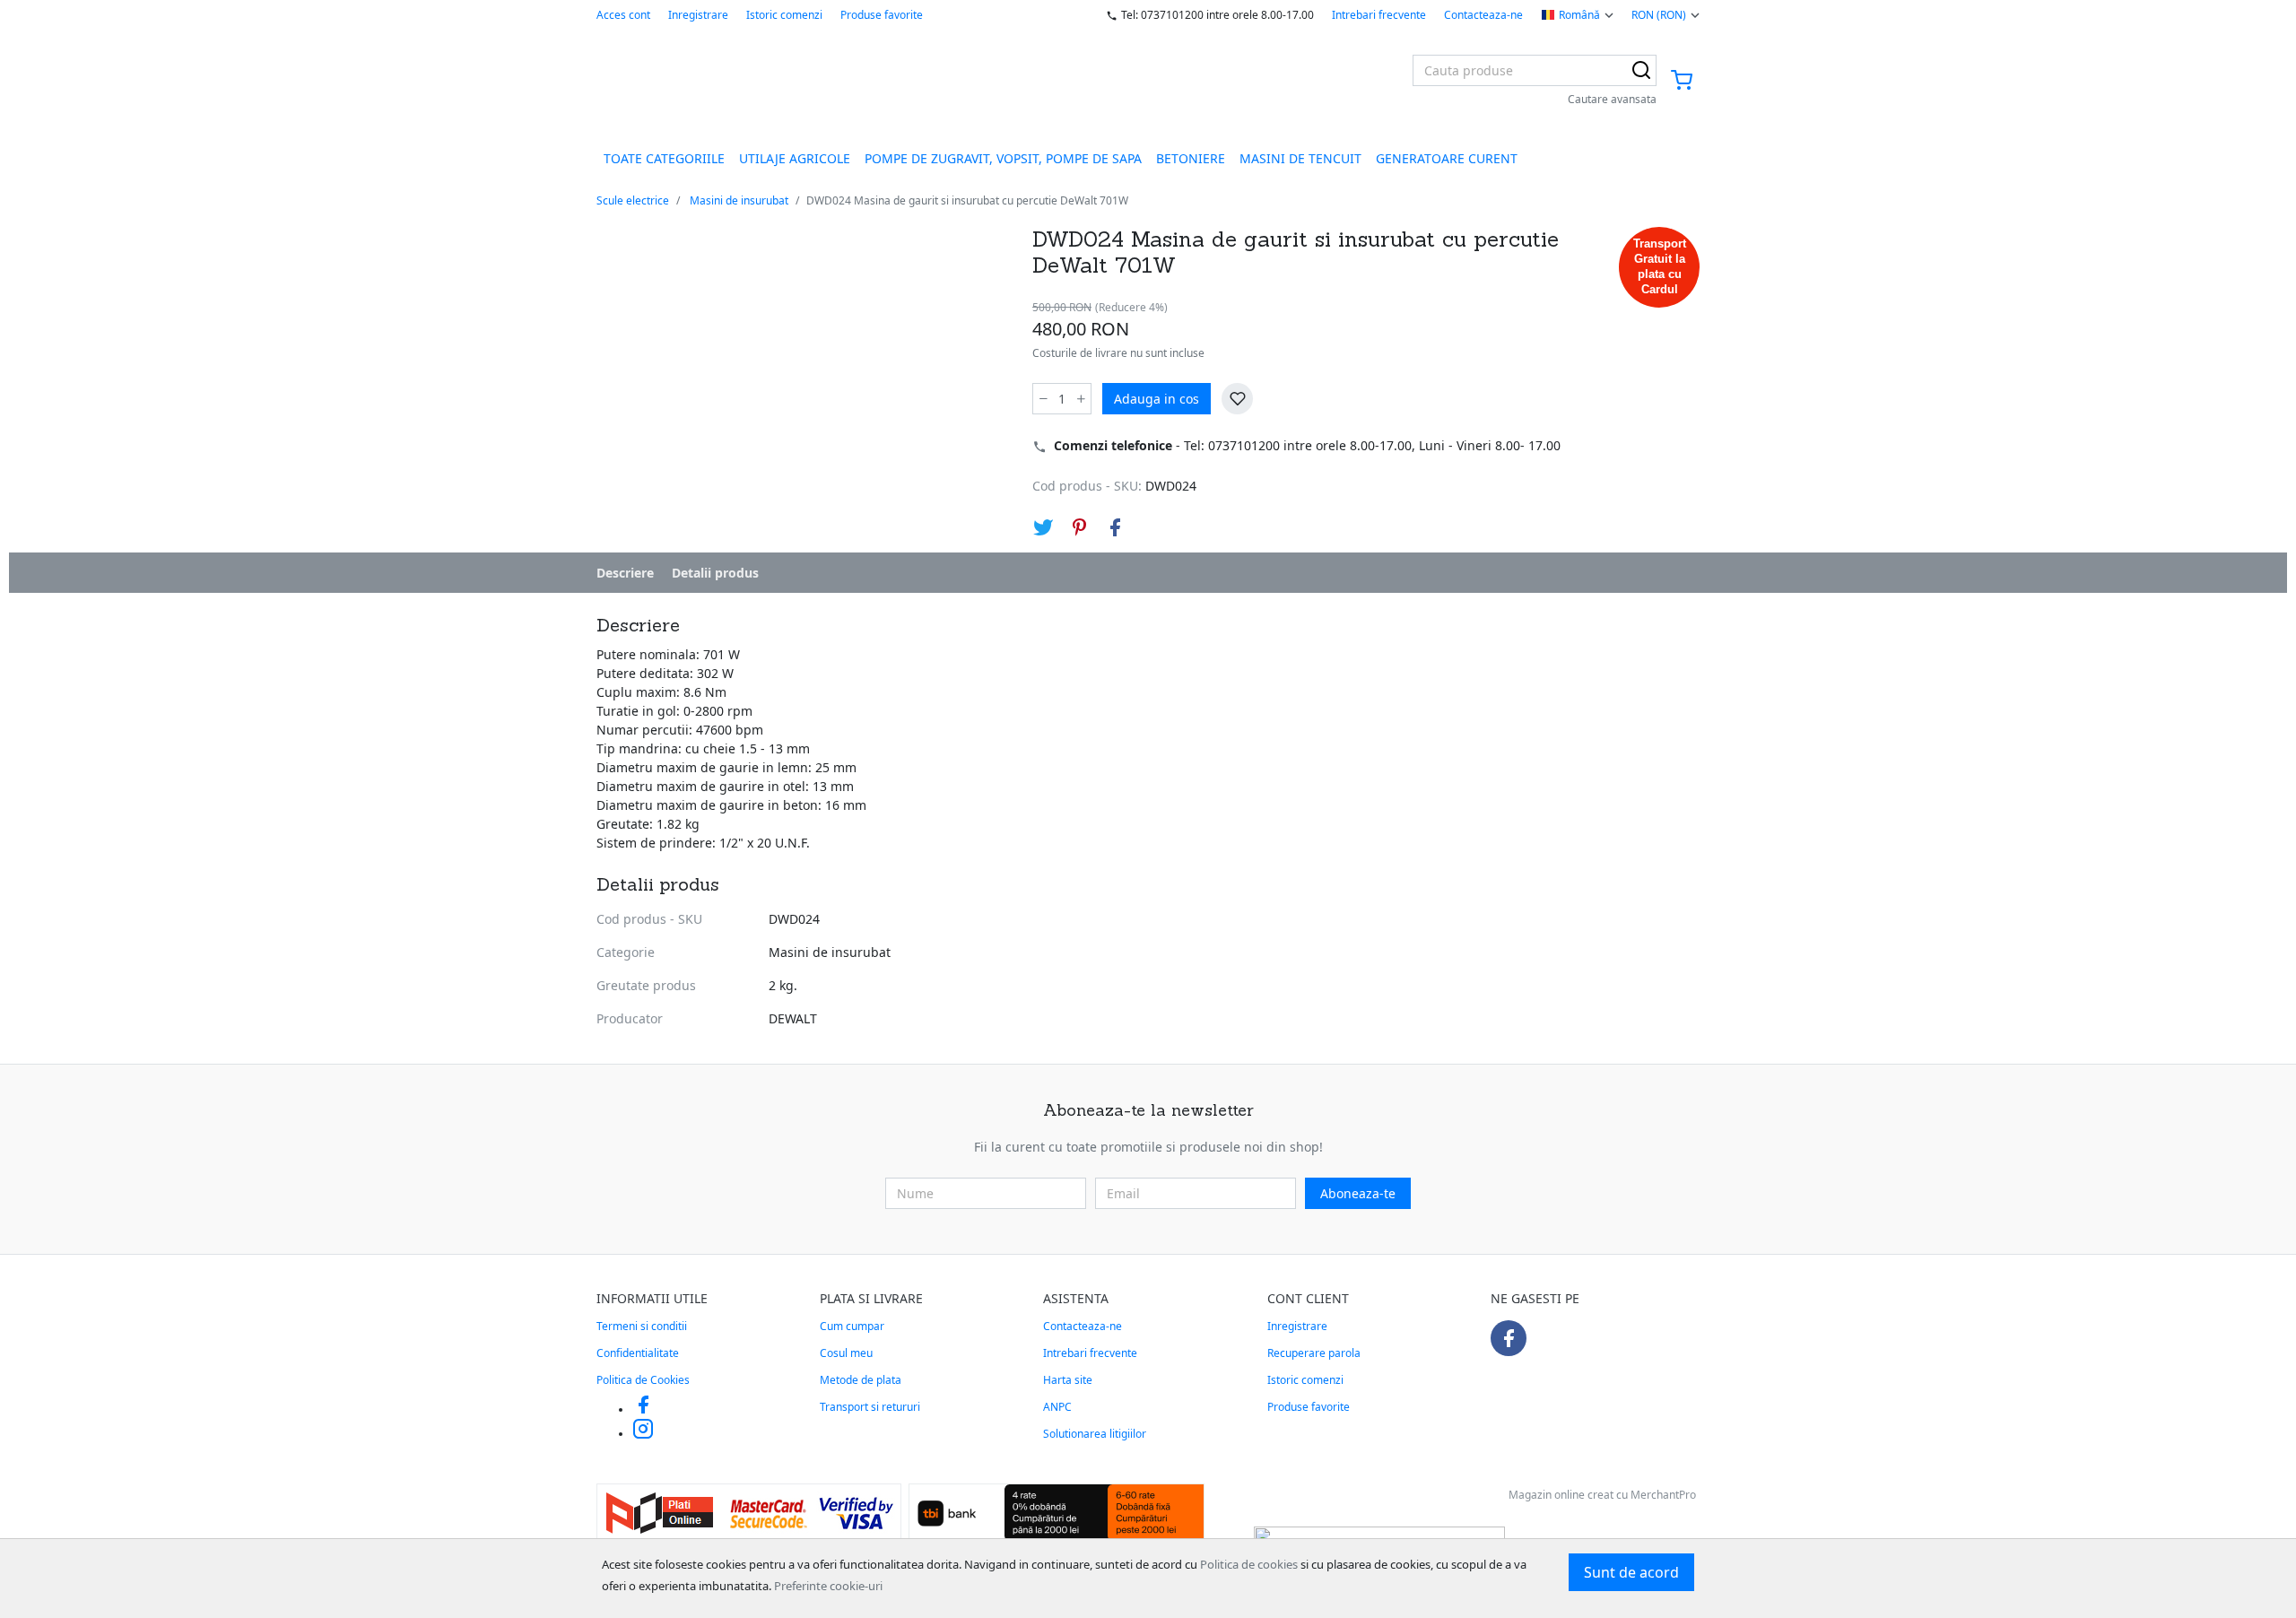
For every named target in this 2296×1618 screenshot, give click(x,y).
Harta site (1068, 1380)
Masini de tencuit (1300, 158)
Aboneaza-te (1358, 1193)
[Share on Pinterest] (1079, 527)
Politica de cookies (1249, 1564)
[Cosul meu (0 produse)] (1682, 81)
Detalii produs (715, 573)
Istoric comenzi (784, 15)
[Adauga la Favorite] (1237, 399)
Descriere (625, 573)
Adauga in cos (1157, 399)
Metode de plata (861, 1380)
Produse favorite (882, 15)
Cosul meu (846, 1353)
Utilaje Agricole (795, 158)
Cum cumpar (852, 1326)
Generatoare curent (1447, 158)
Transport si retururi (870, 1407)
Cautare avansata (1612, 99)
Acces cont (623, 15)
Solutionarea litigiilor (1095, 1434)
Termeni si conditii (642, 1326)
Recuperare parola (1314, 1353)
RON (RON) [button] (1659, 15)
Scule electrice (633, 200)
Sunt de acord (1631, 1572)
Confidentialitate (638, 1353)
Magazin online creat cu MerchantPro (1602, 1495)
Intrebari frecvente (1379, 15)
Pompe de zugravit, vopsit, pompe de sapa (1003, 158)
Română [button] (1579, 15)
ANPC (1057, 1407)
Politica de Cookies (643, 1380)
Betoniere (1191, 158)
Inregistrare (698, 15)
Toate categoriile (664, 158)
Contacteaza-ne (1483, 15)
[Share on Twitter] (1043, 527)
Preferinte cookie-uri (828, 1586)
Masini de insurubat (739, 200)
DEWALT (793, 1018)
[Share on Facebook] (1115, 527)
